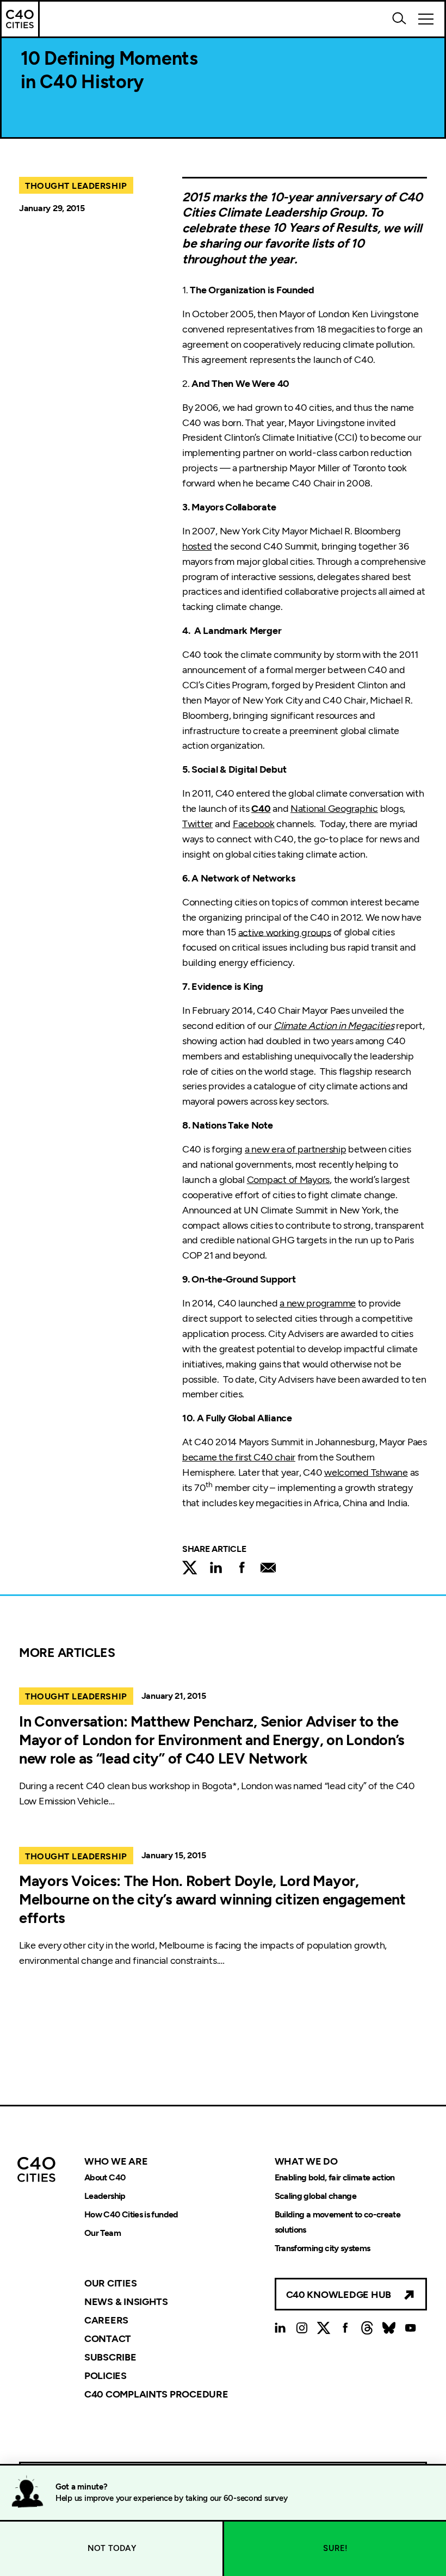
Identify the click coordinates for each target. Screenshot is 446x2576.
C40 (261, 809)
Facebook (254, 824)
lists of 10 (338, 243)
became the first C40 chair (239, 1457)
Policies (106, 2376)
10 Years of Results (325, 228)
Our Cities (110, 2283)
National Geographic (334, 809)
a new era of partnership (296, 1149)
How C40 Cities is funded (131, 2214)
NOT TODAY (112, 2548)
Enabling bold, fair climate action (335, 2177)
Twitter (197, 824)
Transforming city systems (323, 2248)
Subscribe (110, 2357)
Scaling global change (316, 2196)
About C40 (105, 2177)
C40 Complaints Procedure (156, 2394)
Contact (108, 2339)
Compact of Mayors (288, 1180)
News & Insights (126, 2302)
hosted (197, 546)
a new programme (318, 1303)
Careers (106, 2320)
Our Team (103, 2233)
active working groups (285, 932)
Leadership (105, 2196)
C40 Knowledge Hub (339, 2295)
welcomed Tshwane (366, 1472)
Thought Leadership (76, 186)
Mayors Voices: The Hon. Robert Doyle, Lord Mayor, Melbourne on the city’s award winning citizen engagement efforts (212, 1899)
